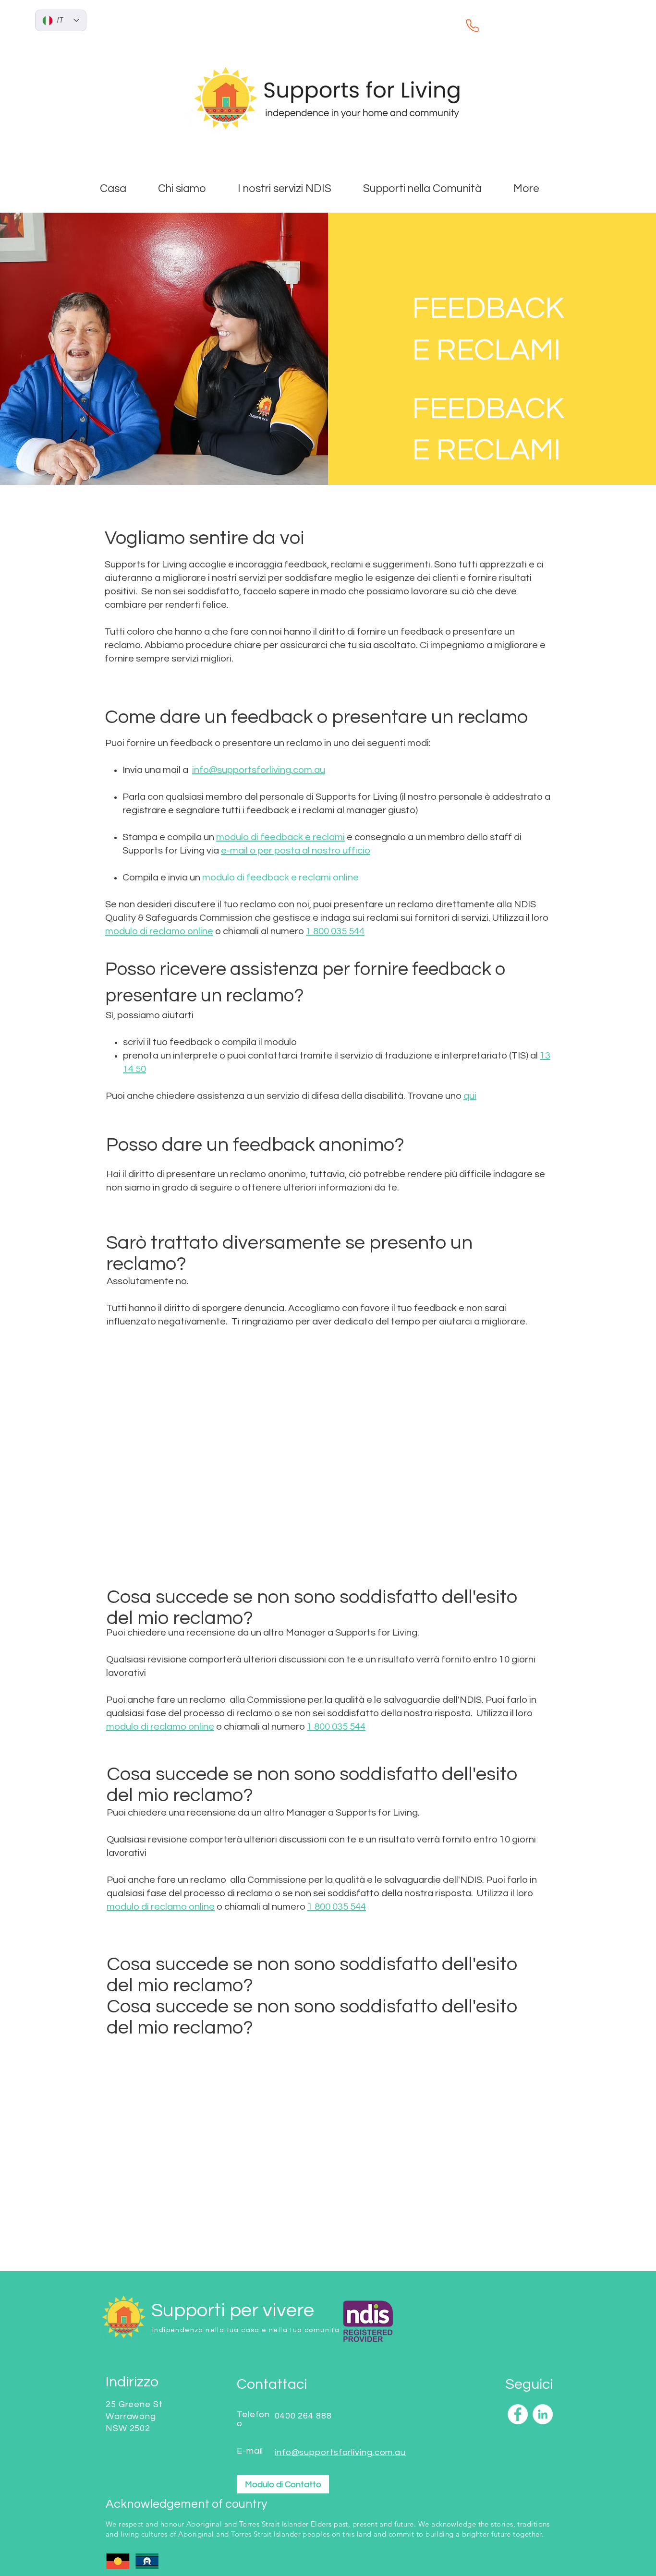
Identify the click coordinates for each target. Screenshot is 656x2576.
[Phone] (472, 25)
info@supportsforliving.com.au (259, 770)
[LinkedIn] (543, 2414)
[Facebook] (518, 2414)
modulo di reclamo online (159, 931)
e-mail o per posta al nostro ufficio (296, 851)
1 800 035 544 (335, 931)
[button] (293, 189)
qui (470, 1096)
